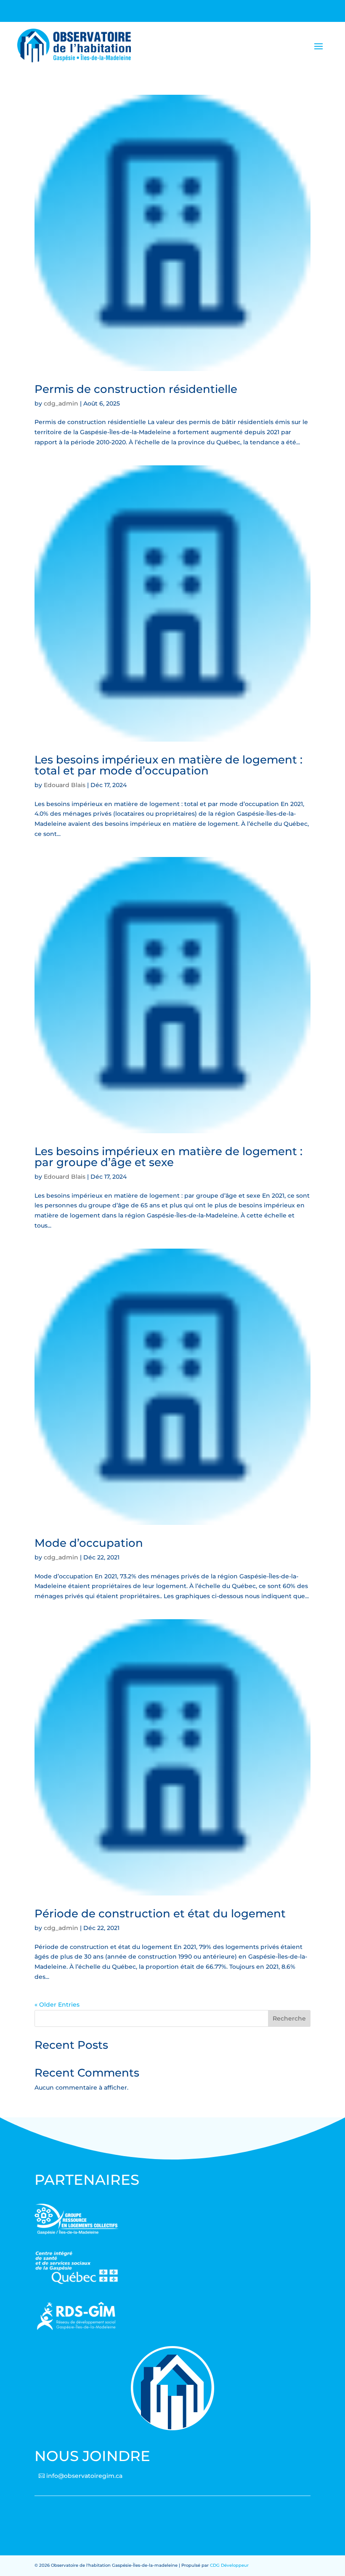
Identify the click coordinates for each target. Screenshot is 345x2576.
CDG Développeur (229, 2565)
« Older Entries (57, 2005)
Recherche (289, 2018)
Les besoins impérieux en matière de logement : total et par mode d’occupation (169, 765)
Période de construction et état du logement (160, 1914)
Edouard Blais (65, 785)
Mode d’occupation (89, 1543)
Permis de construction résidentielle (136, 389)
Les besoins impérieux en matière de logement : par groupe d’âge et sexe (169, 1157)
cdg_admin (61, 403)
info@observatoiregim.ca (84, 2476)
